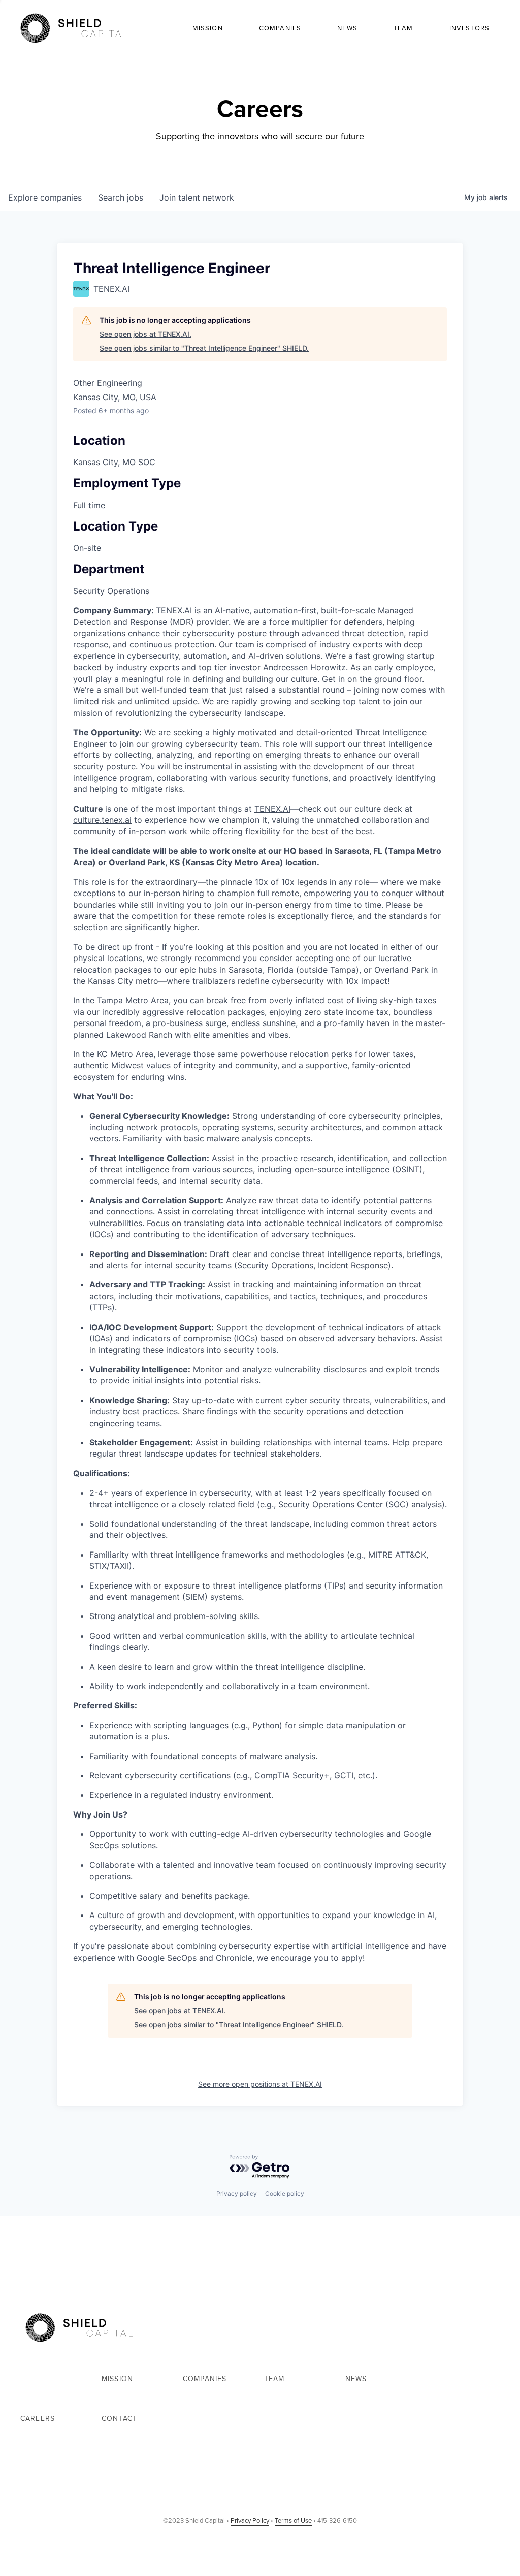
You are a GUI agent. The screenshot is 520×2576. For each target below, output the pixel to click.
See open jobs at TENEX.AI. (145, 334)
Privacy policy (237, 2193)
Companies (280, 28)
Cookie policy (285, 2193)
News (347, 28)
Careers (38, 2418)
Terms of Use (293, 2520)
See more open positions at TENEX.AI (260, 2084)
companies (45, 197)
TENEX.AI (174, 610)
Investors (469, 28)
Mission (208, 28)
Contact (119, 2418)
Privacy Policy (250, 2520)
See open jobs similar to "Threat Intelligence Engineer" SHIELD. (204, 348)
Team (403, 28)
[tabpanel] (260, 1284)
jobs (121, 197)
